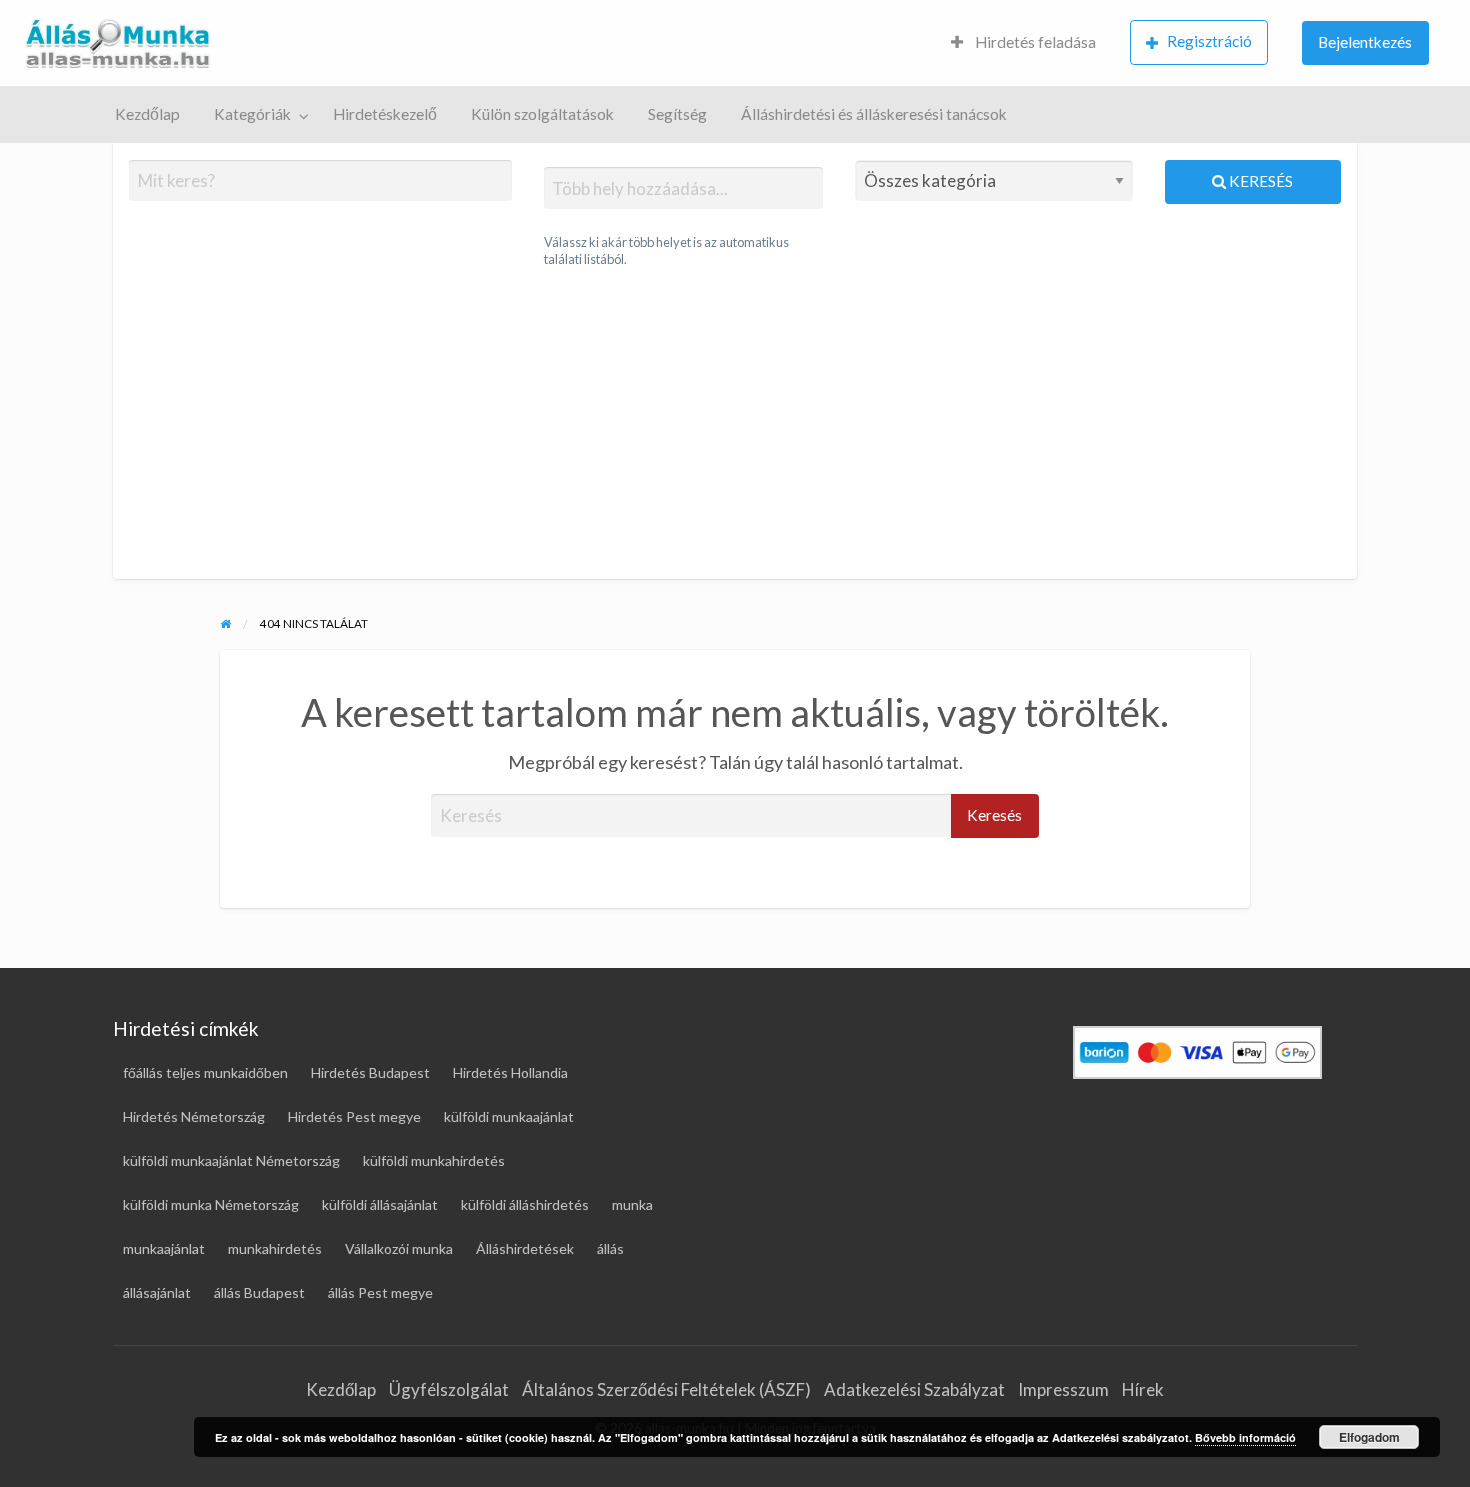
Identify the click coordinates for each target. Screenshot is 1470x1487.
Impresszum (1063, 1389)
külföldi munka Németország (211, 1204)
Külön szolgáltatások (542, 114)
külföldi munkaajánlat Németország (231, 1160)
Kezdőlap (147, 114)
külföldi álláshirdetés (525, 1204)
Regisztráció (1209, 41)
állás (610, 1248)
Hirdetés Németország (194, 1116)
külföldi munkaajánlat (509, 1116)
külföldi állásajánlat (380, 1204)
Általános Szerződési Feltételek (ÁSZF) (666, 1389)
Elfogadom (1369, 1437)
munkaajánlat (164, 1248)
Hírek (1143, 1389)
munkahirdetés (275, 1248)
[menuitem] (1023, 43)
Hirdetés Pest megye (354, 1116)
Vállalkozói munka (399, 1248)
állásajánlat (157, 1292)
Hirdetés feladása (1034, 42)
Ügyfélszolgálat (449, 1389)
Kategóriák (252, 114)
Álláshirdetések (525, 1248)
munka (632, 1204)
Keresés (1259, 181)
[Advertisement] (734, 424)
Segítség (677, 114)
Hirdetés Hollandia (510, 1072)
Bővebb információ (1245, 1437)
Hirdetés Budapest (370, 1072)
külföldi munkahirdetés (434, 1160)
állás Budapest (259, 1292)
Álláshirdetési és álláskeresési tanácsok (874, 114)
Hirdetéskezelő (385, 114)
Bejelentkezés (1365, 42)
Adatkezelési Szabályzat (914, 1389)
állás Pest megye (380, 1292)
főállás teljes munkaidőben (205, 1072)
